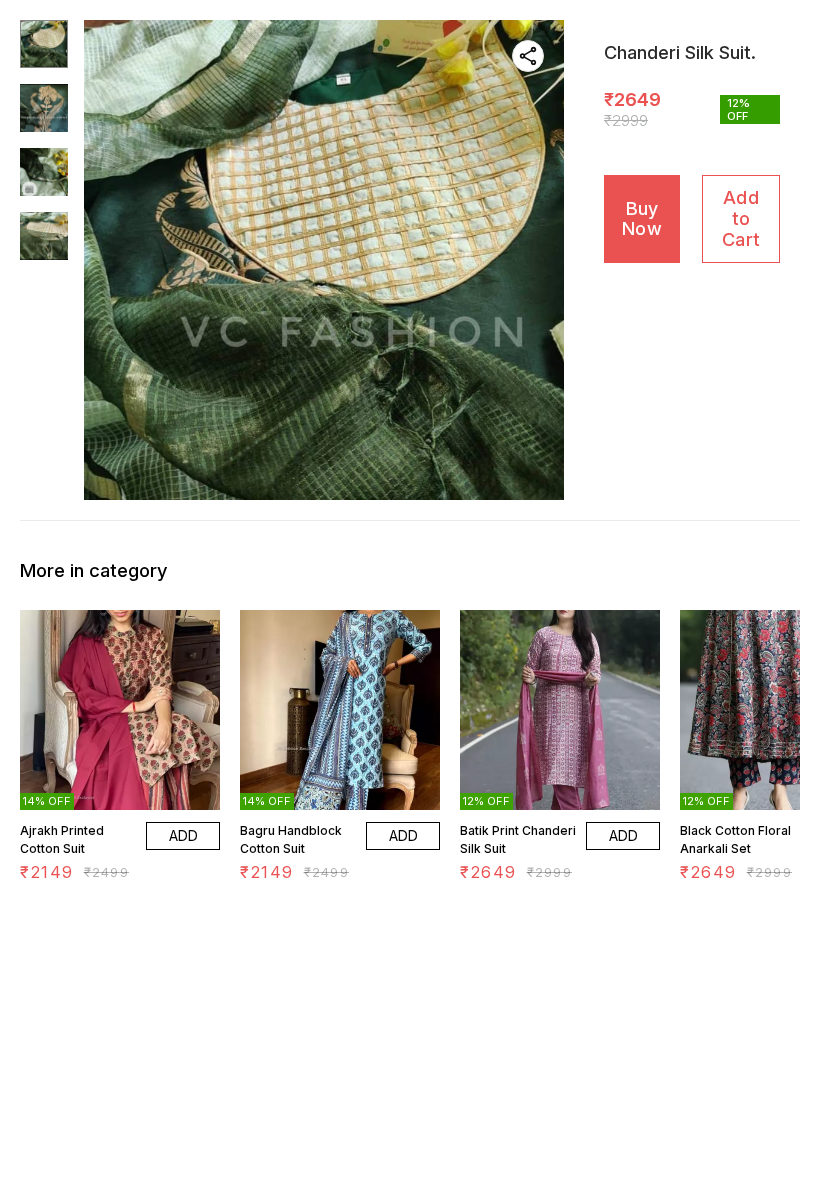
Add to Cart (741, 218)
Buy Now (642, 219)
